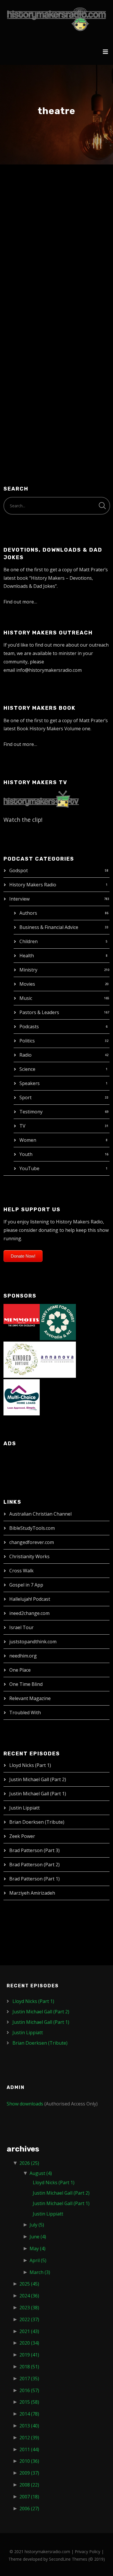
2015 (29, 2402)
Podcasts (29, 1027)
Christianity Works (29, 1556)
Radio (25, 1055)
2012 (29, 2438)
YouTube (29, 1168)
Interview (19, 899)
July (37, 2225)
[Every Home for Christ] (58, 1321)
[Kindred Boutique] (22, 1359)
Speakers (30, 1083)
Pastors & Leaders (39, 1012)
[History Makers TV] (41, 799)
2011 (29, 2449)
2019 (29, 2355)
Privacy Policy (88, 2552)
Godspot (19, 870)
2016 (29, 2390)
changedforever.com (32, 1542)
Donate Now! (23, 1256)
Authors (28, 913)
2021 (29, 2331)
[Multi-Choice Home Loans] (22, 1397)
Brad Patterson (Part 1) (34, 1879)
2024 (29, 2296)
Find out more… (20, 602)
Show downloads (25, 2104)
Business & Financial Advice (49, 927)
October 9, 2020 (30, 217)
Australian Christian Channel (40, 1514)
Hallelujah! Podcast (30, 1599)
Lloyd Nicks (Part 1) (30, 1765)
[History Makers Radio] (57, 19)
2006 (29, 2509)
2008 (29, 2485)
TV (22, 1126)
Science (27, 1069)
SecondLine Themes (68, 2559)
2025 (29, 2284)
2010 (29, 2461)
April (38, 2260)
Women (28, 1140)
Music (26, 998)
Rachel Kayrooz (41, 205)
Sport (25, 1097)
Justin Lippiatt (24, 1808)
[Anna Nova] (58, 1359)
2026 (29, 2163)
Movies (27, 984)
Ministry (28, 970)
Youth (26, 1154)
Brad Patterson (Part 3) (34, 1850)
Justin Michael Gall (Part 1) (38, 1794)
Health (27, 956)
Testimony (31, 1112)
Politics (27, 1041)
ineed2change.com (29, 1613)
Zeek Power (22, 1836)
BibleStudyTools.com (32, 1528)
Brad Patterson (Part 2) (34, 1865)
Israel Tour (21, 1627)
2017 (29, 2379)
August (41, 2173)
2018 (29, 2367)
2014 (29, 2414)
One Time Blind (26, 1684)
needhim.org (23, 1656)
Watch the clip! (23, 820)
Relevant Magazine (30, 1698)
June (38, 2237)
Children (29, 941)
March (40, 2272)
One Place (20, 1670)
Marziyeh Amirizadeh (32, 1893)
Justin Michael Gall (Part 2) (38, 1779)
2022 (29, 2319)
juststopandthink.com (33, 1642)
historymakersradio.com (47, 2552)
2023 (29, 2308)
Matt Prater (68, 217)
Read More (25, 391)
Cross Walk (21, 1571)
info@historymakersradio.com (49, 670)
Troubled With (25, 1713)
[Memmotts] (22, 1321)
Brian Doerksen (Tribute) (37, 1822)
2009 (29, 2473)
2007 (29, 2497)
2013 (29, 2426)
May (38, 2248)
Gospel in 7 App (26, 1585)
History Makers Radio (33, 885)
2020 (29, 2343)
